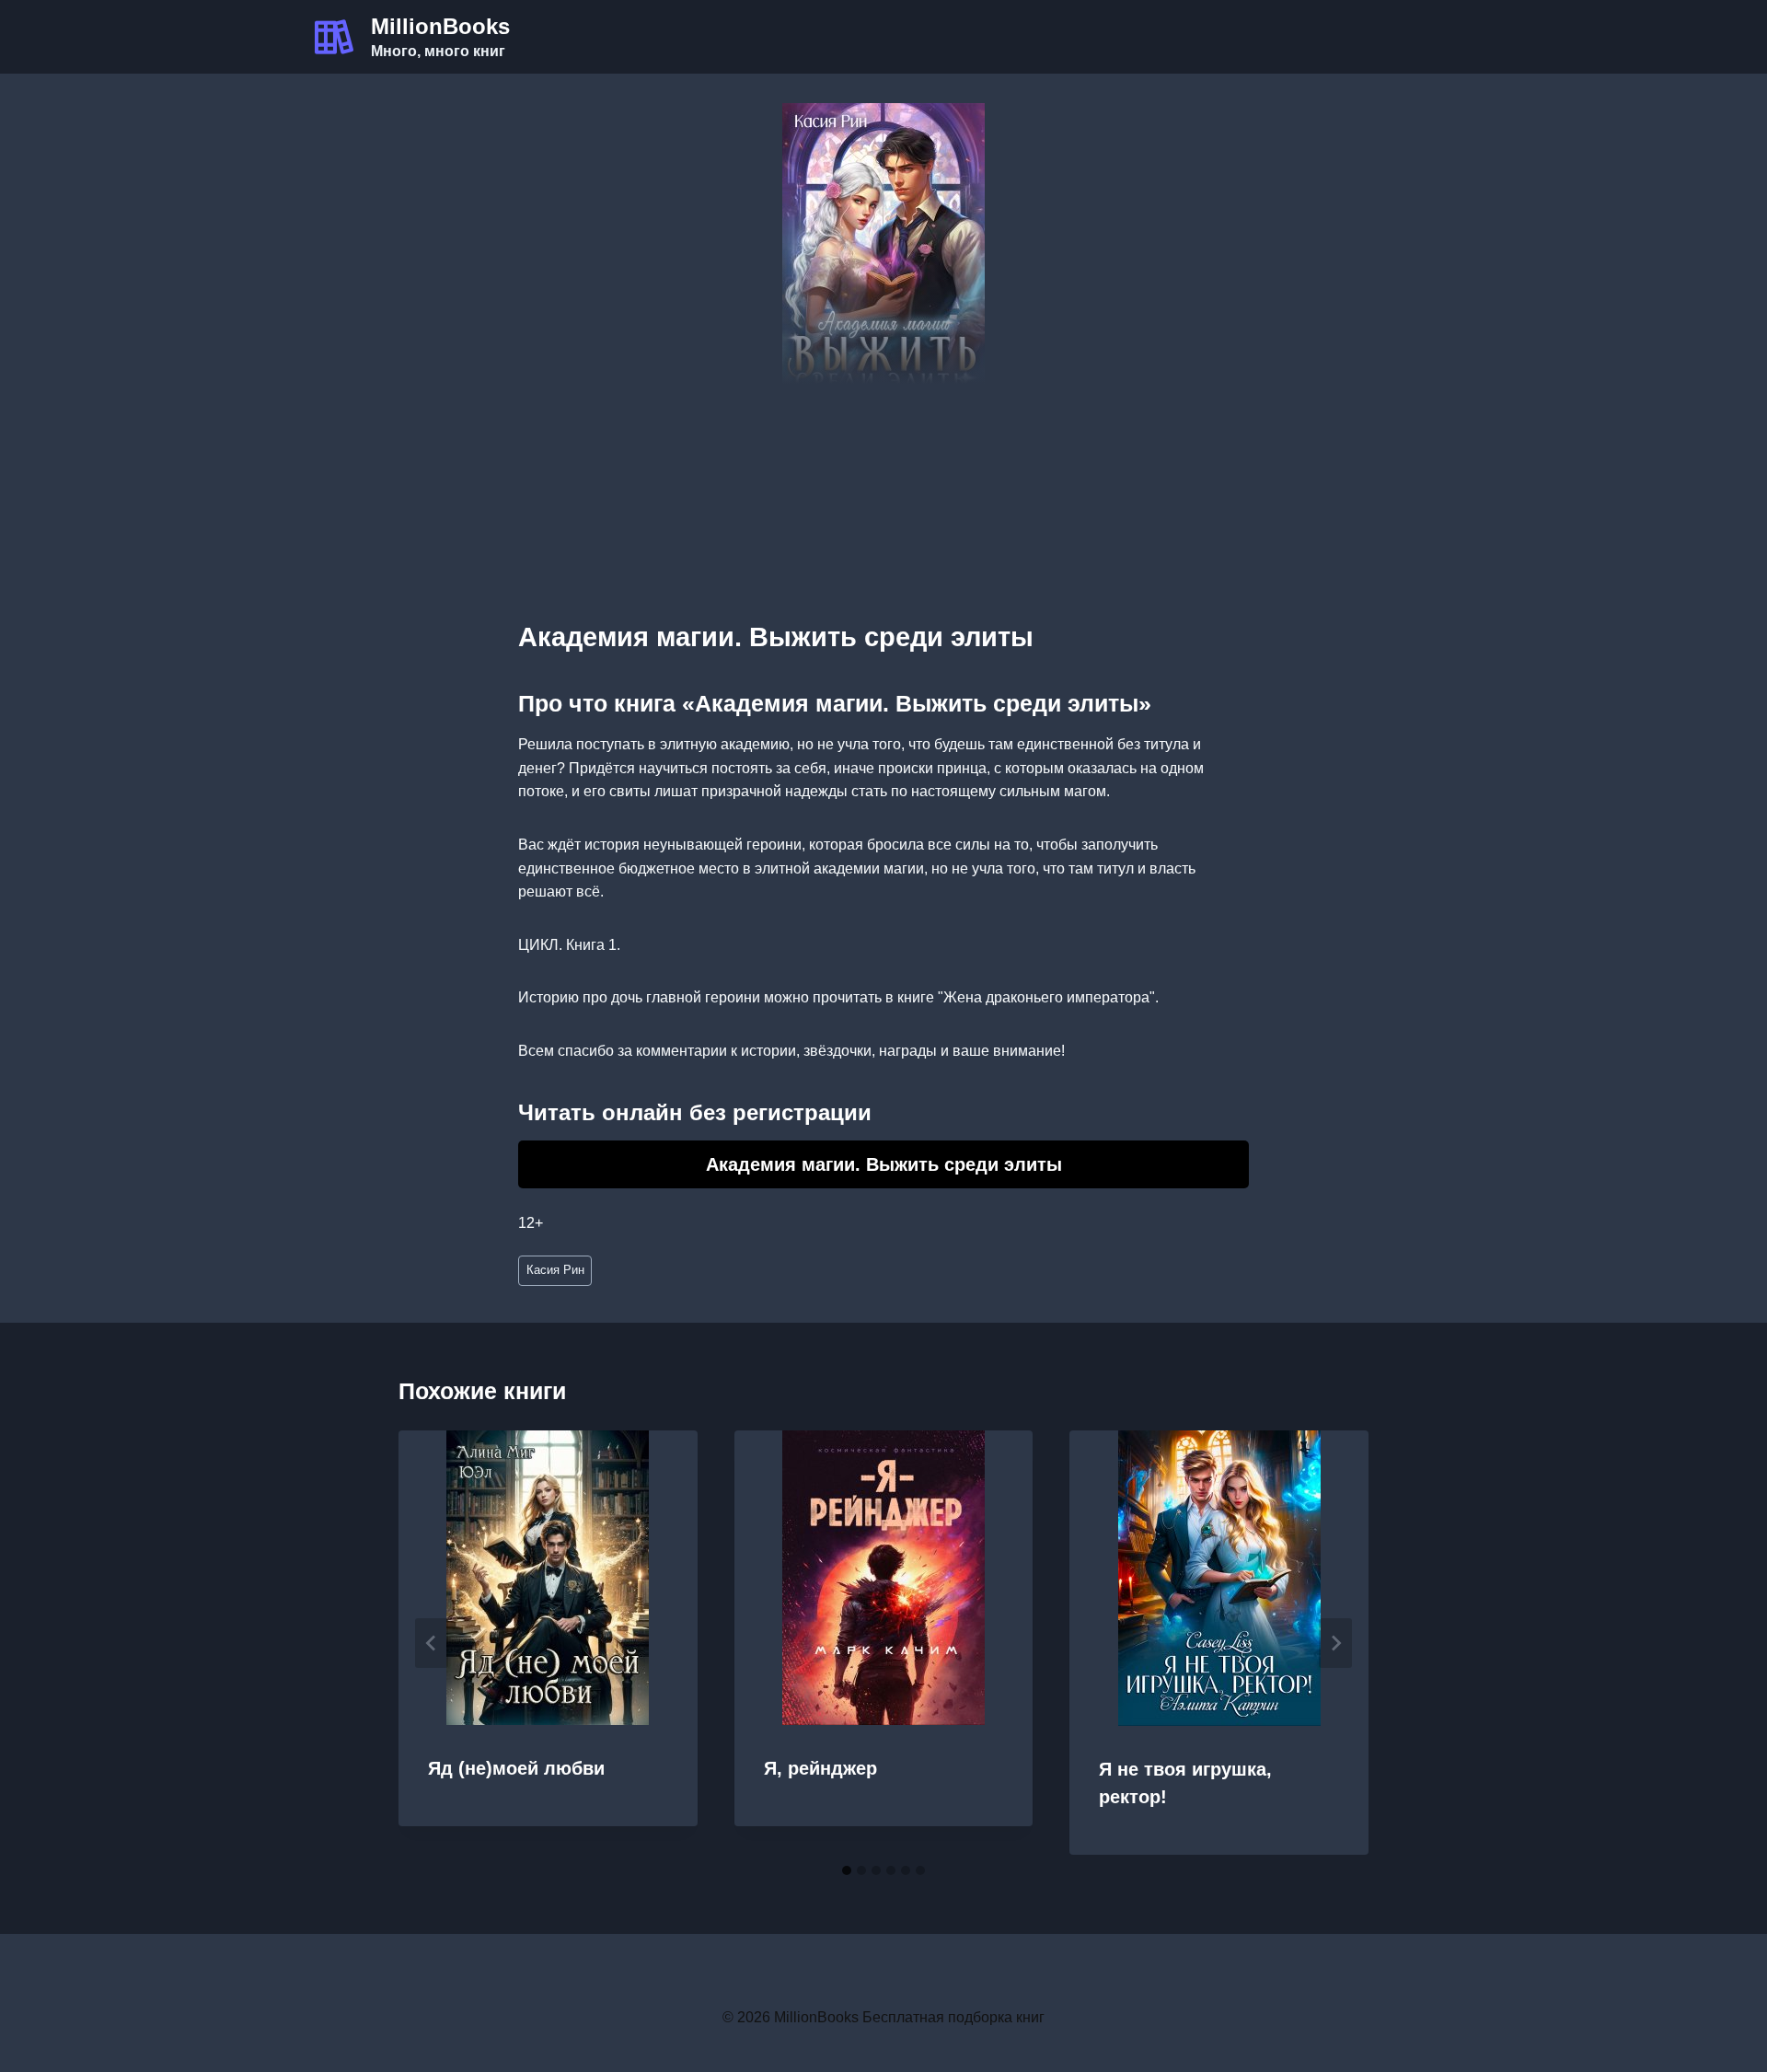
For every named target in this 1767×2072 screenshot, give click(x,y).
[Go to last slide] (432, 1643)
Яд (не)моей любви (516, 1768)
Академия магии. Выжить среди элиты (884, 1164)
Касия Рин (555, 1270)
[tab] (847, 1870)
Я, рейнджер (820, 1768)
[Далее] (1335, 1643)
